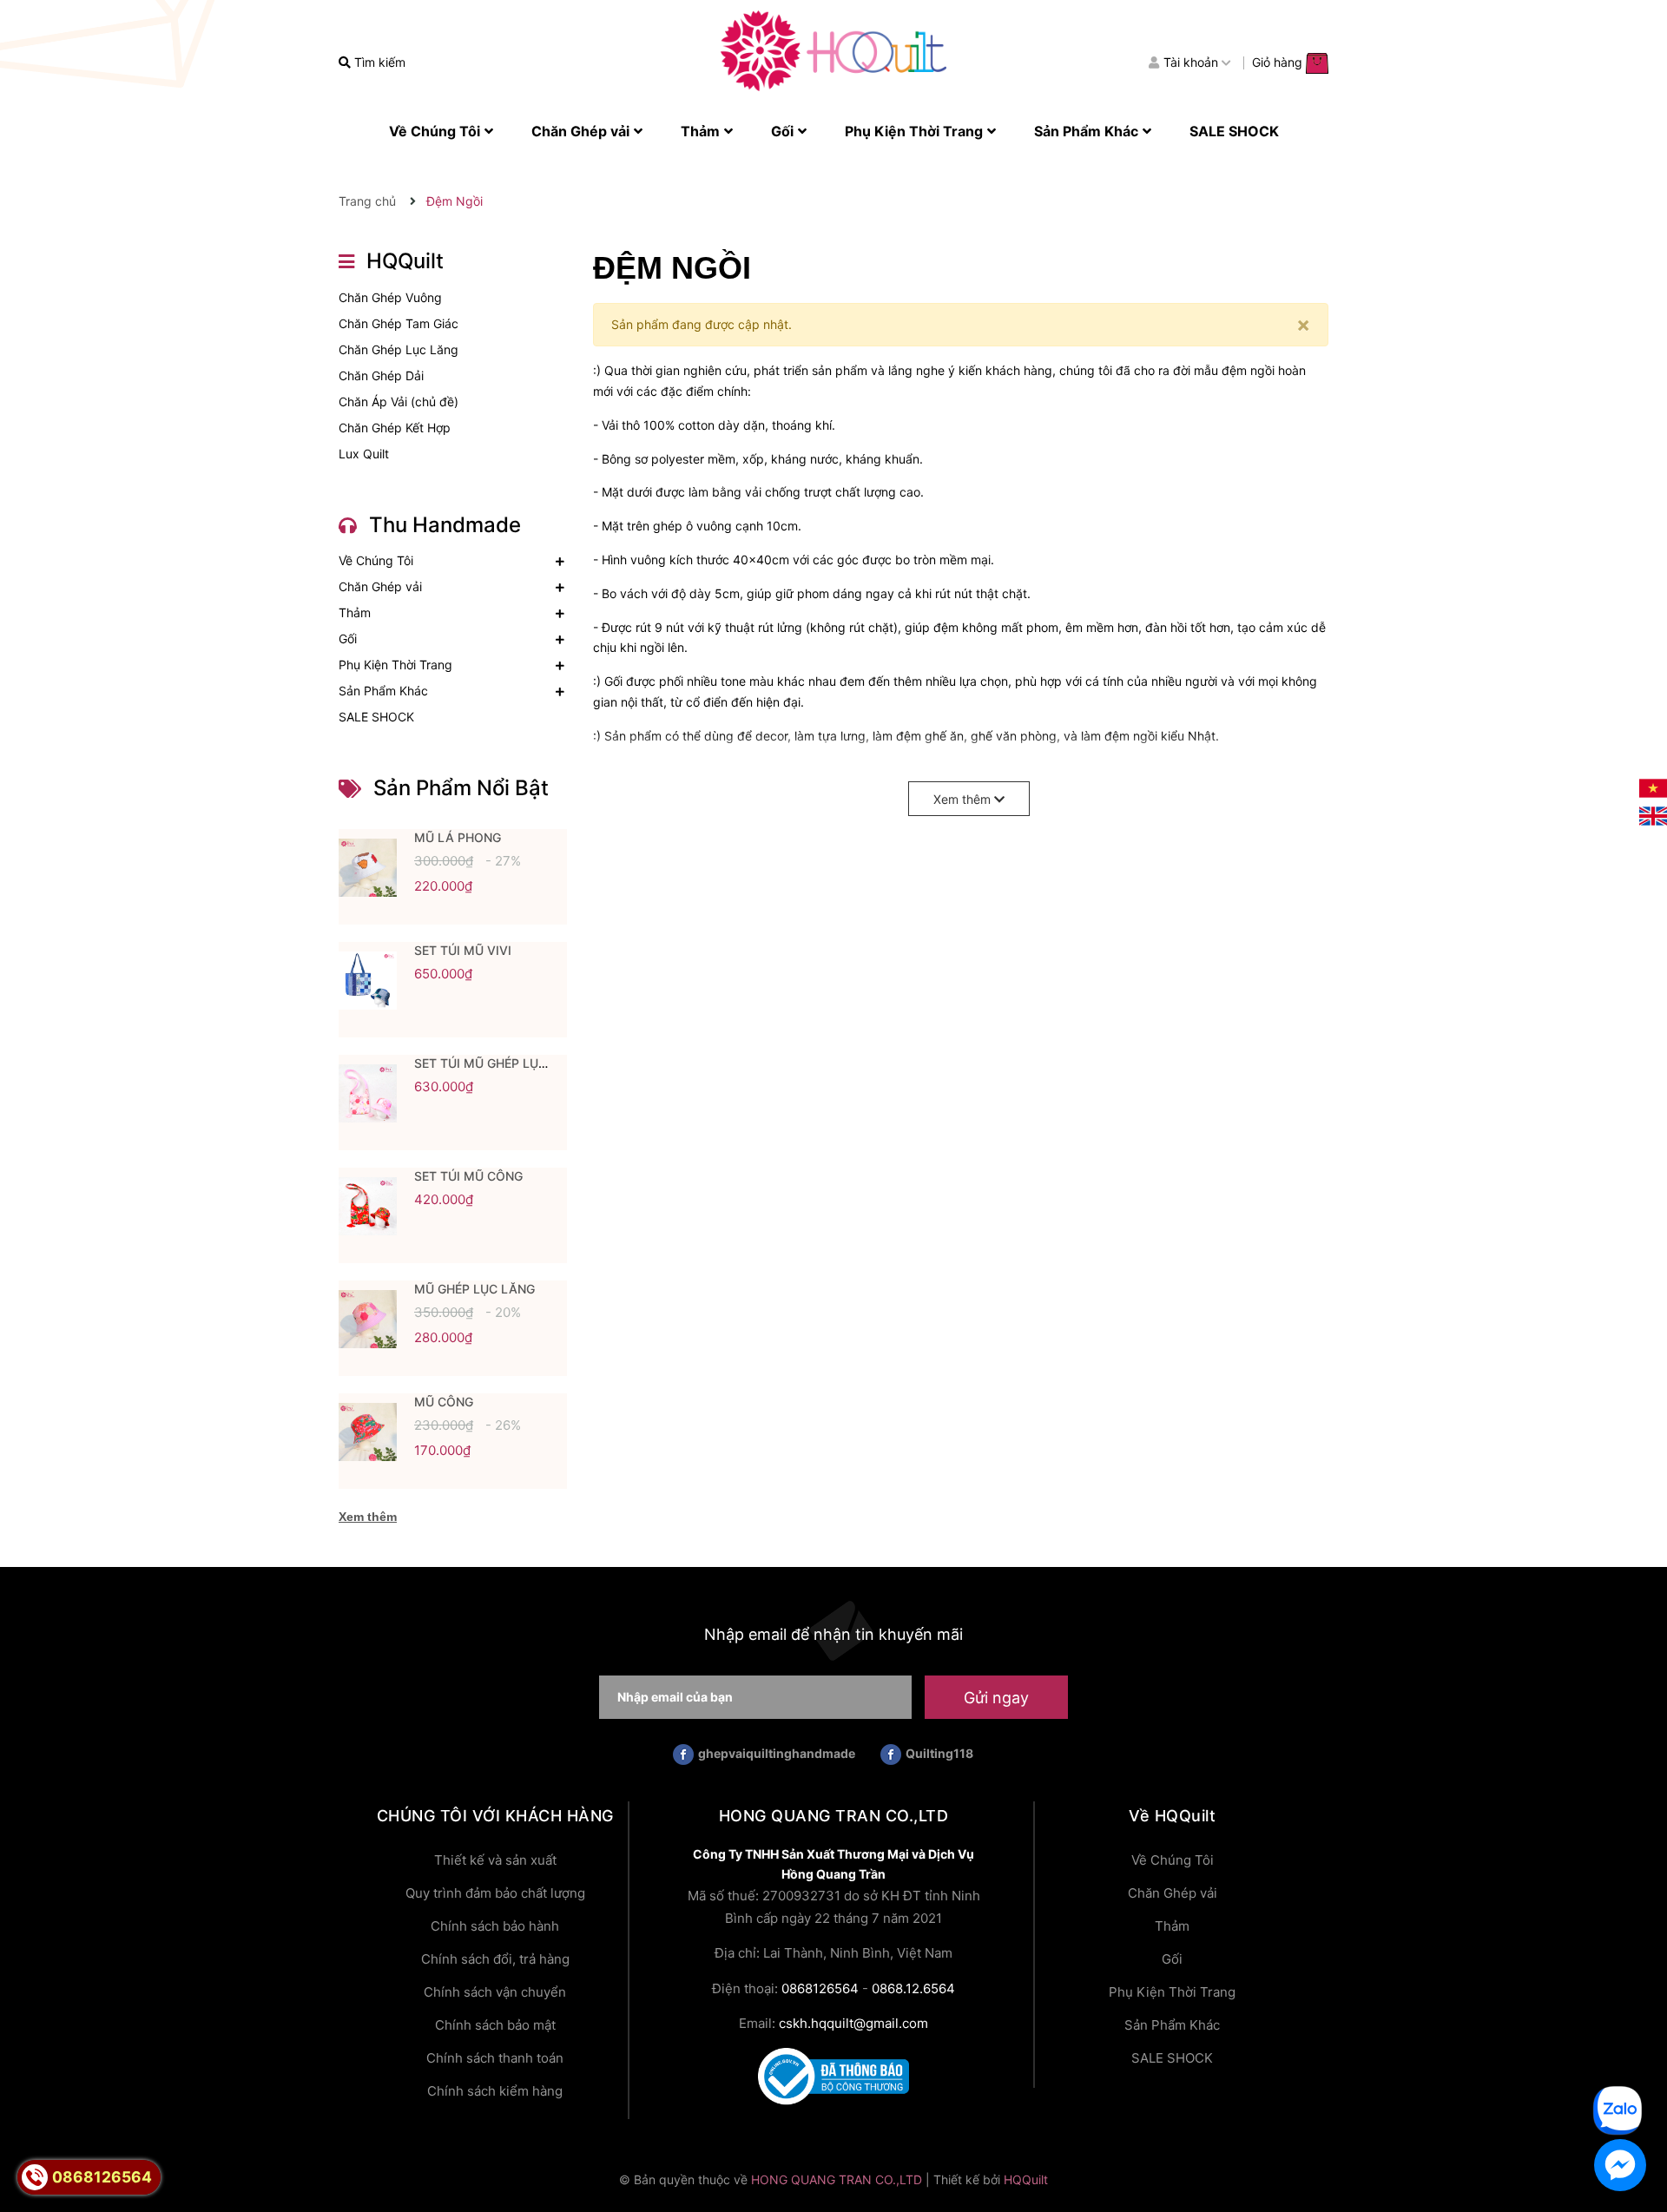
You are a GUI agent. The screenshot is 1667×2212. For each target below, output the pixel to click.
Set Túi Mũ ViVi (463, 950)
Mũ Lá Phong (458, 837)
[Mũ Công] (368, 1432)
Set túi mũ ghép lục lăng (499, 1063)
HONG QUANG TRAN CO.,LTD (837, 2179)
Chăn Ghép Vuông (390, 297)
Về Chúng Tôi (376, 560)
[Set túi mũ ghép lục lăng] (368, 1094)
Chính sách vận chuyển (495, 1992)
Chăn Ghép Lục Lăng (399, 349)
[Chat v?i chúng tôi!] (1620, 2165)
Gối (348, 639)
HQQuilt (1026, 2179)
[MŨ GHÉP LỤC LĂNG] (368, 1320)
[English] (1653, 815)
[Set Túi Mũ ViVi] (368, 981)
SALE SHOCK (376, 717)
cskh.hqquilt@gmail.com (853, 2023)
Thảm (355, 612)
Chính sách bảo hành (495, 1926)
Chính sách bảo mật (495, 2025)
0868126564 (820, 1988)
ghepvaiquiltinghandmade (777, 1753)
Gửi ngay (996, 1698)
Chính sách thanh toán (495, 2058)
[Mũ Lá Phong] (368, 868)
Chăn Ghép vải (380, 586)
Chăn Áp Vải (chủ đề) (399, 402)
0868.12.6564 (913, 1988)
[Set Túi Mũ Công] (368, 1207)
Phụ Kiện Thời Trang (395, 665)
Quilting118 (939, 1753)
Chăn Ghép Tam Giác (399, 323)
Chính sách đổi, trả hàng (495, 1959)
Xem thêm (368, 1517)
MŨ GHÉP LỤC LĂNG (474, 1289)
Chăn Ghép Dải (381, 375)
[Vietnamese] (1653, 787)
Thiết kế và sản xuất (495, 1860)
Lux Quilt (364, 454)
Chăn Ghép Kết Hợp (395, 428)
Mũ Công (444, 1402)
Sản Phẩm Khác (383, 691)
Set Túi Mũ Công (468, 1176)
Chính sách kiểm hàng (495, 2091)
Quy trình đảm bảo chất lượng (495, 1893)
